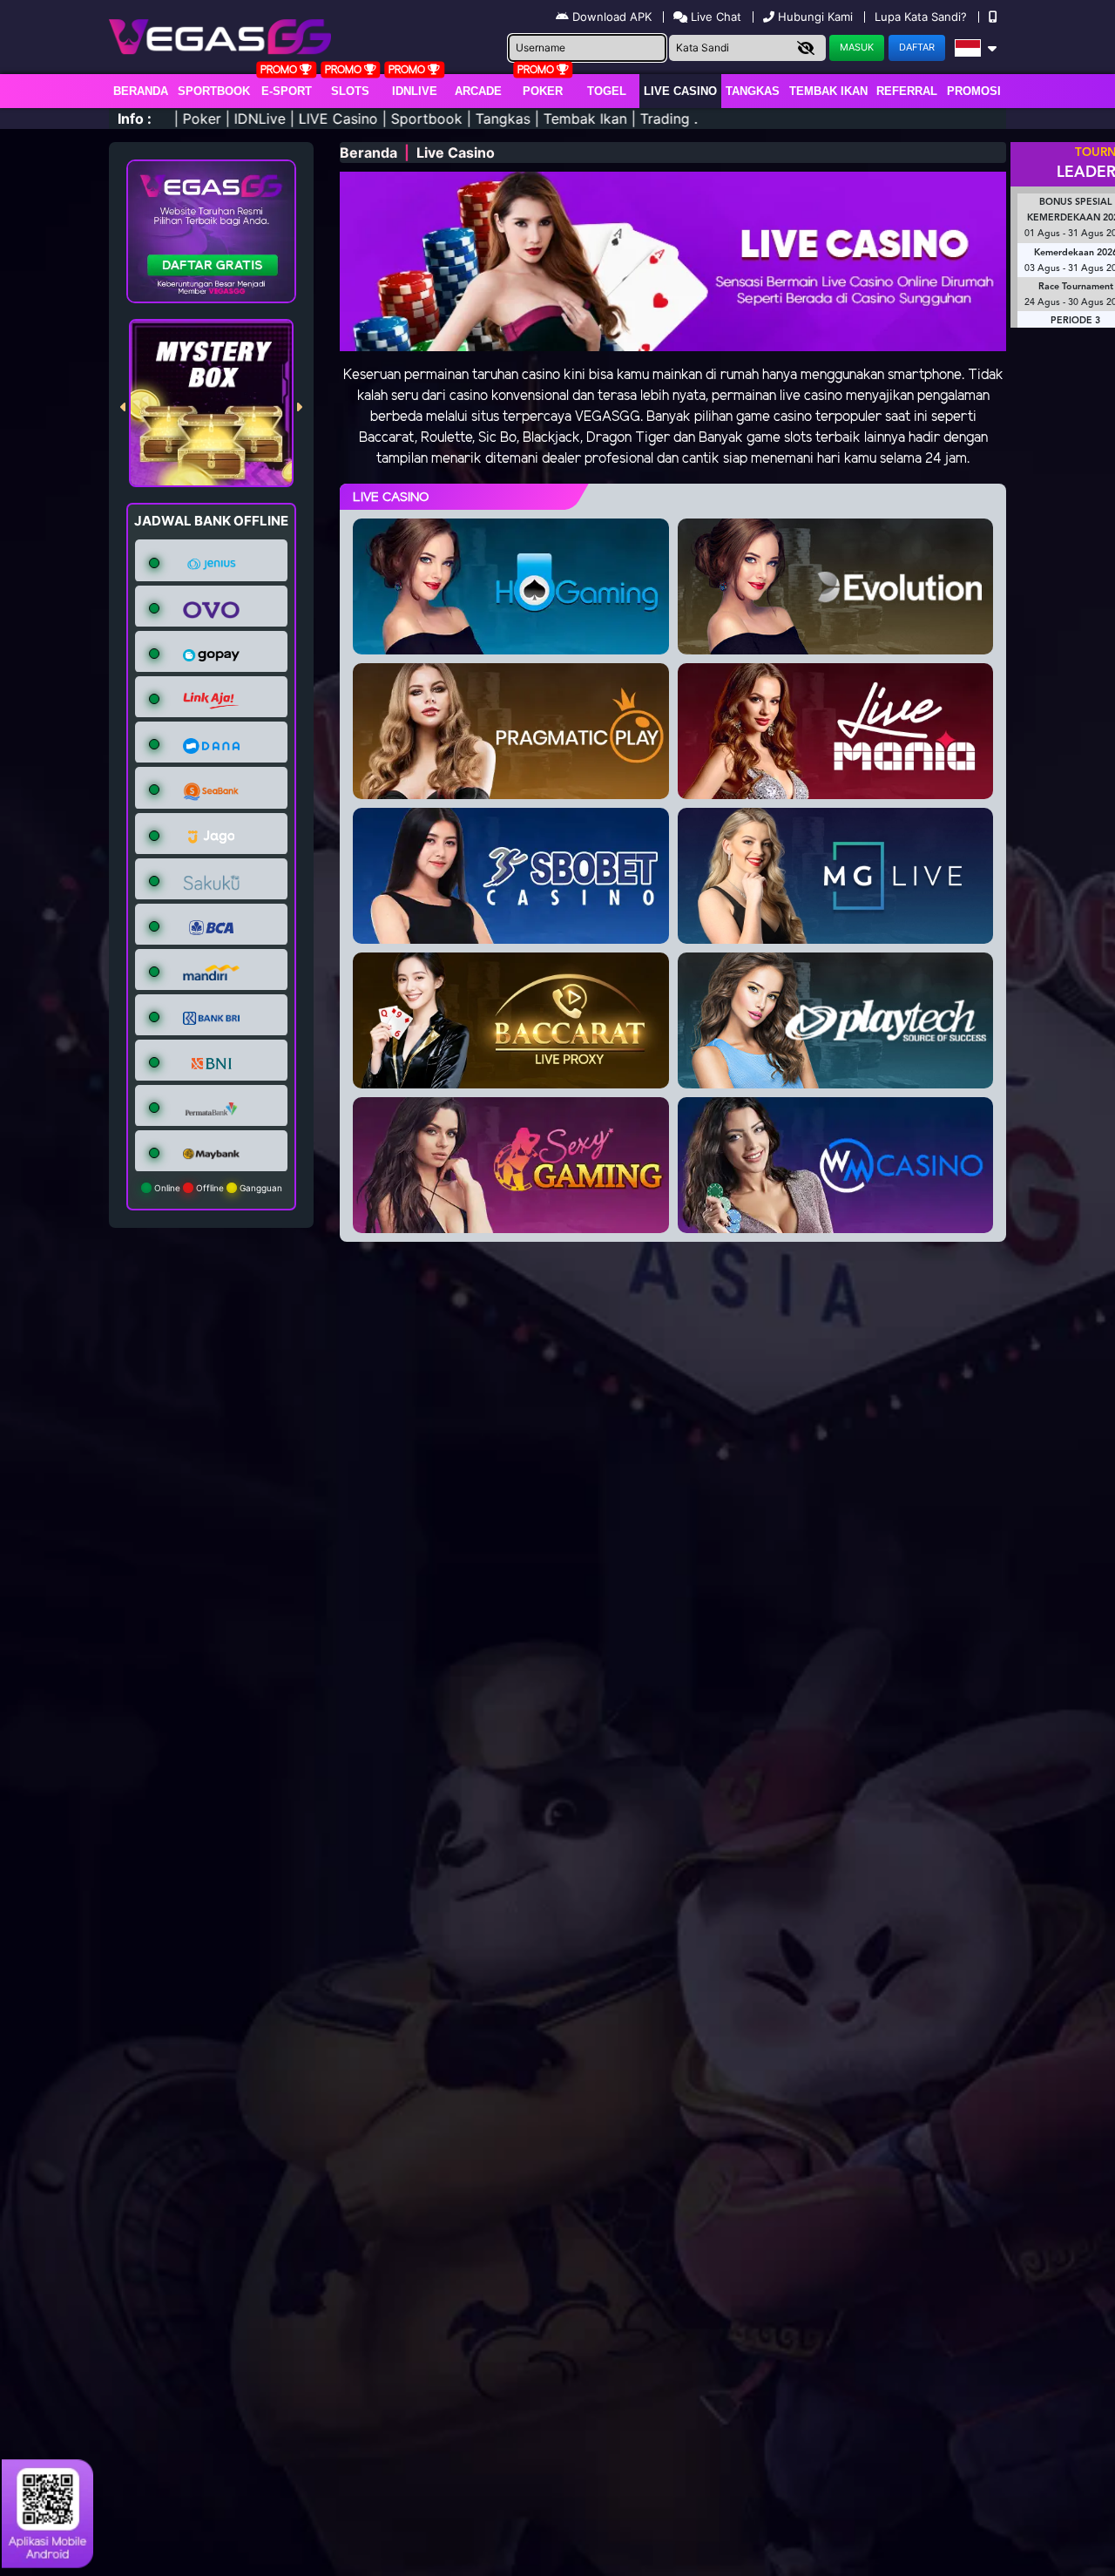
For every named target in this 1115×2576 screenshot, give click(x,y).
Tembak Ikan (828, 91)
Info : (135, 119)
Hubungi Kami (815, 17)
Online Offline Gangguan (217, 1188)
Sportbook (214, 91)
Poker (543, 91)
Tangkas (753, 91)
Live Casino (680, 91)
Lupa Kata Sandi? (922, 17)
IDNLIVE (415, 91)
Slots (350, 91)
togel (607, 91)
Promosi (974, 91)
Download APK (612, 17)
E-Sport (287, 91)
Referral (907, 91)
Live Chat (714, 17)
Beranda (141, 91)
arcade (478, 91)
